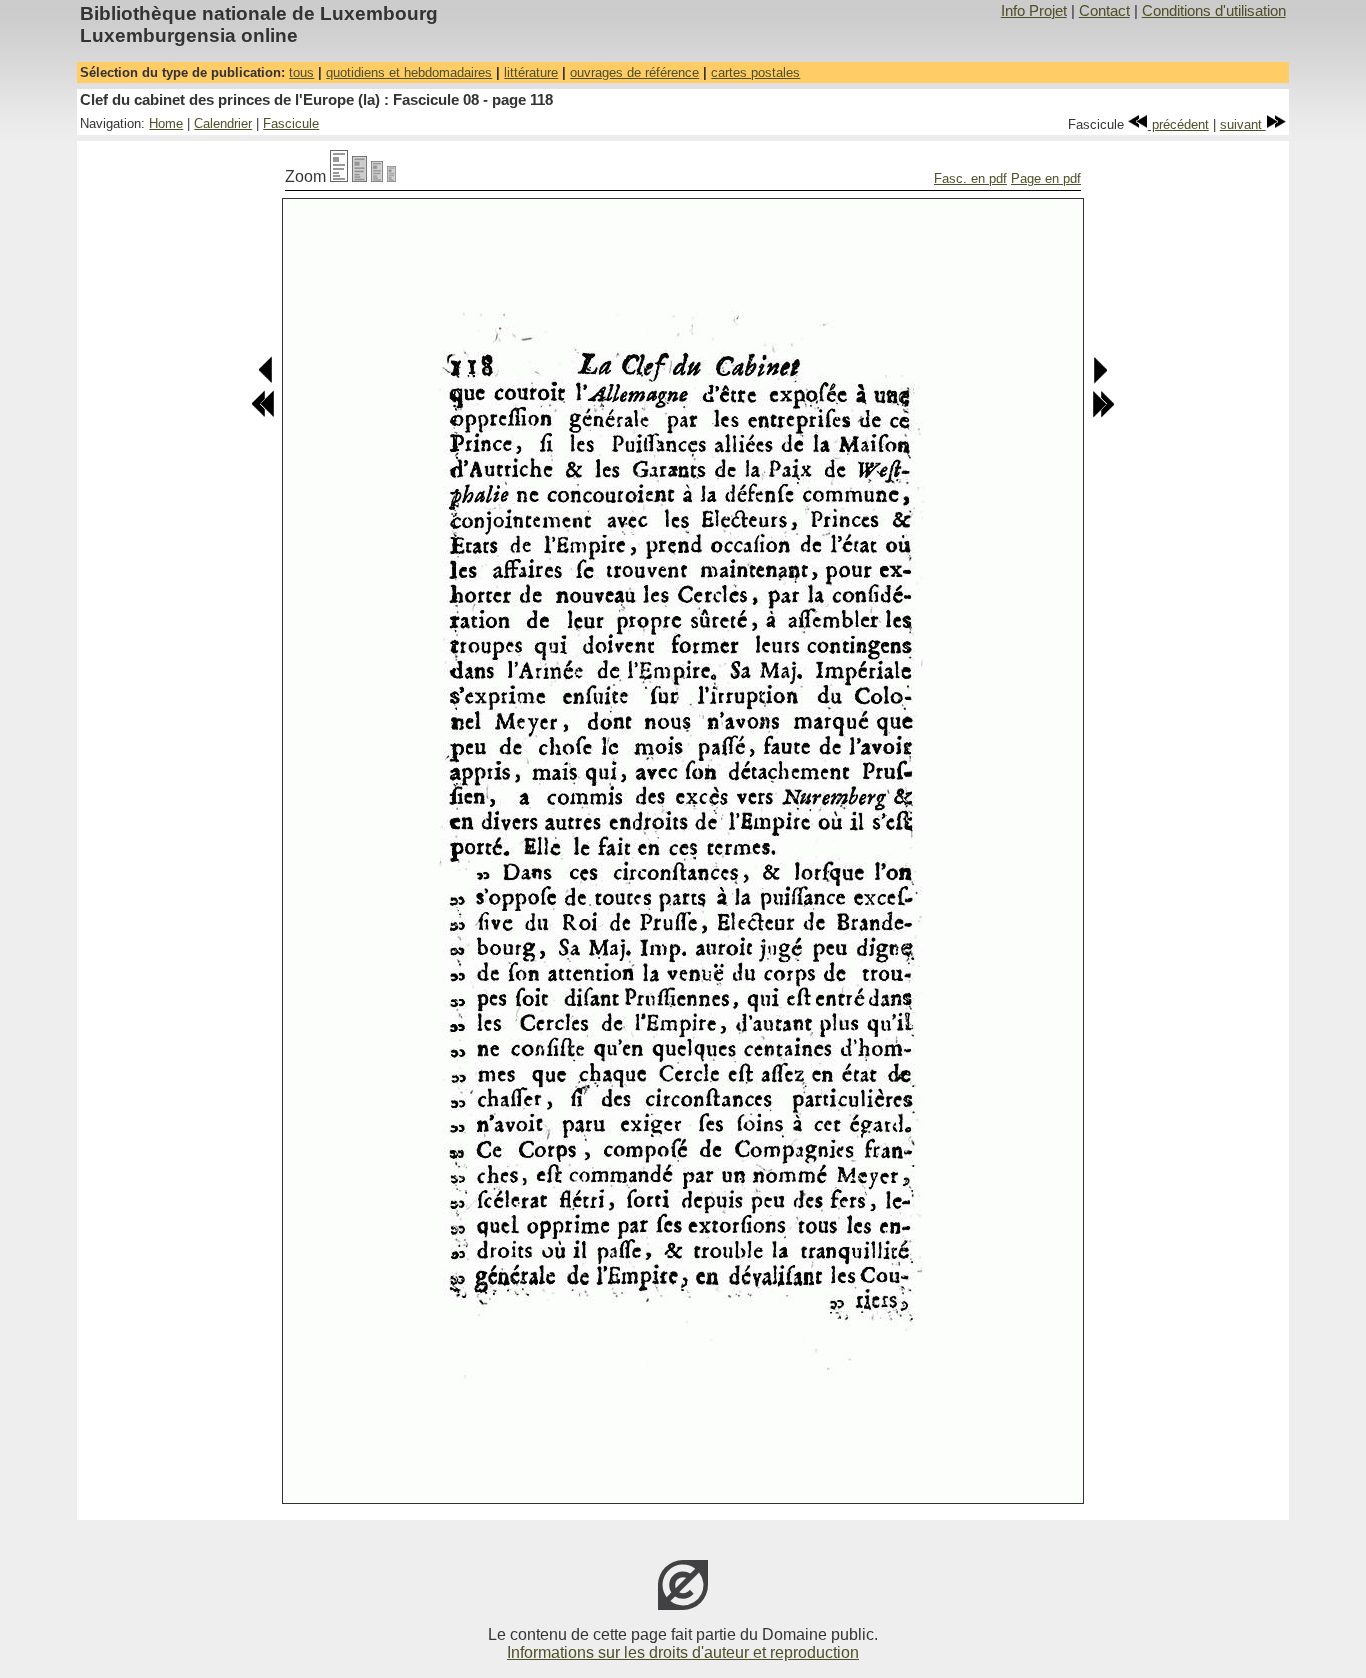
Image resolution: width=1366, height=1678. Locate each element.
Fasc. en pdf (970, 178)
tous (301, 72)
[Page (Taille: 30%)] (391, 176)
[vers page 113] (263, 413)
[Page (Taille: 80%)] (359, 176)
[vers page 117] (266, 379)
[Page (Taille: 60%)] (377, 176)
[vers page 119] (1099, 379)
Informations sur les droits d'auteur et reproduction (683, 1652)
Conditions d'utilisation (1214, 11)
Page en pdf (1046, 178)
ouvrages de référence (634, 72)
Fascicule (291, 123)
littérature (531, 72)
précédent (1178, 124)
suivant (1243, 124)
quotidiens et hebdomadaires (409, 72)
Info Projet (1034, 11)
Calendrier (223, 123)
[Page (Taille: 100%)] (339, 176)
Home (166, 123)
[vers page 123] (1103, 413)
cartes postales (755, 72)
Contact (1104, 11)
